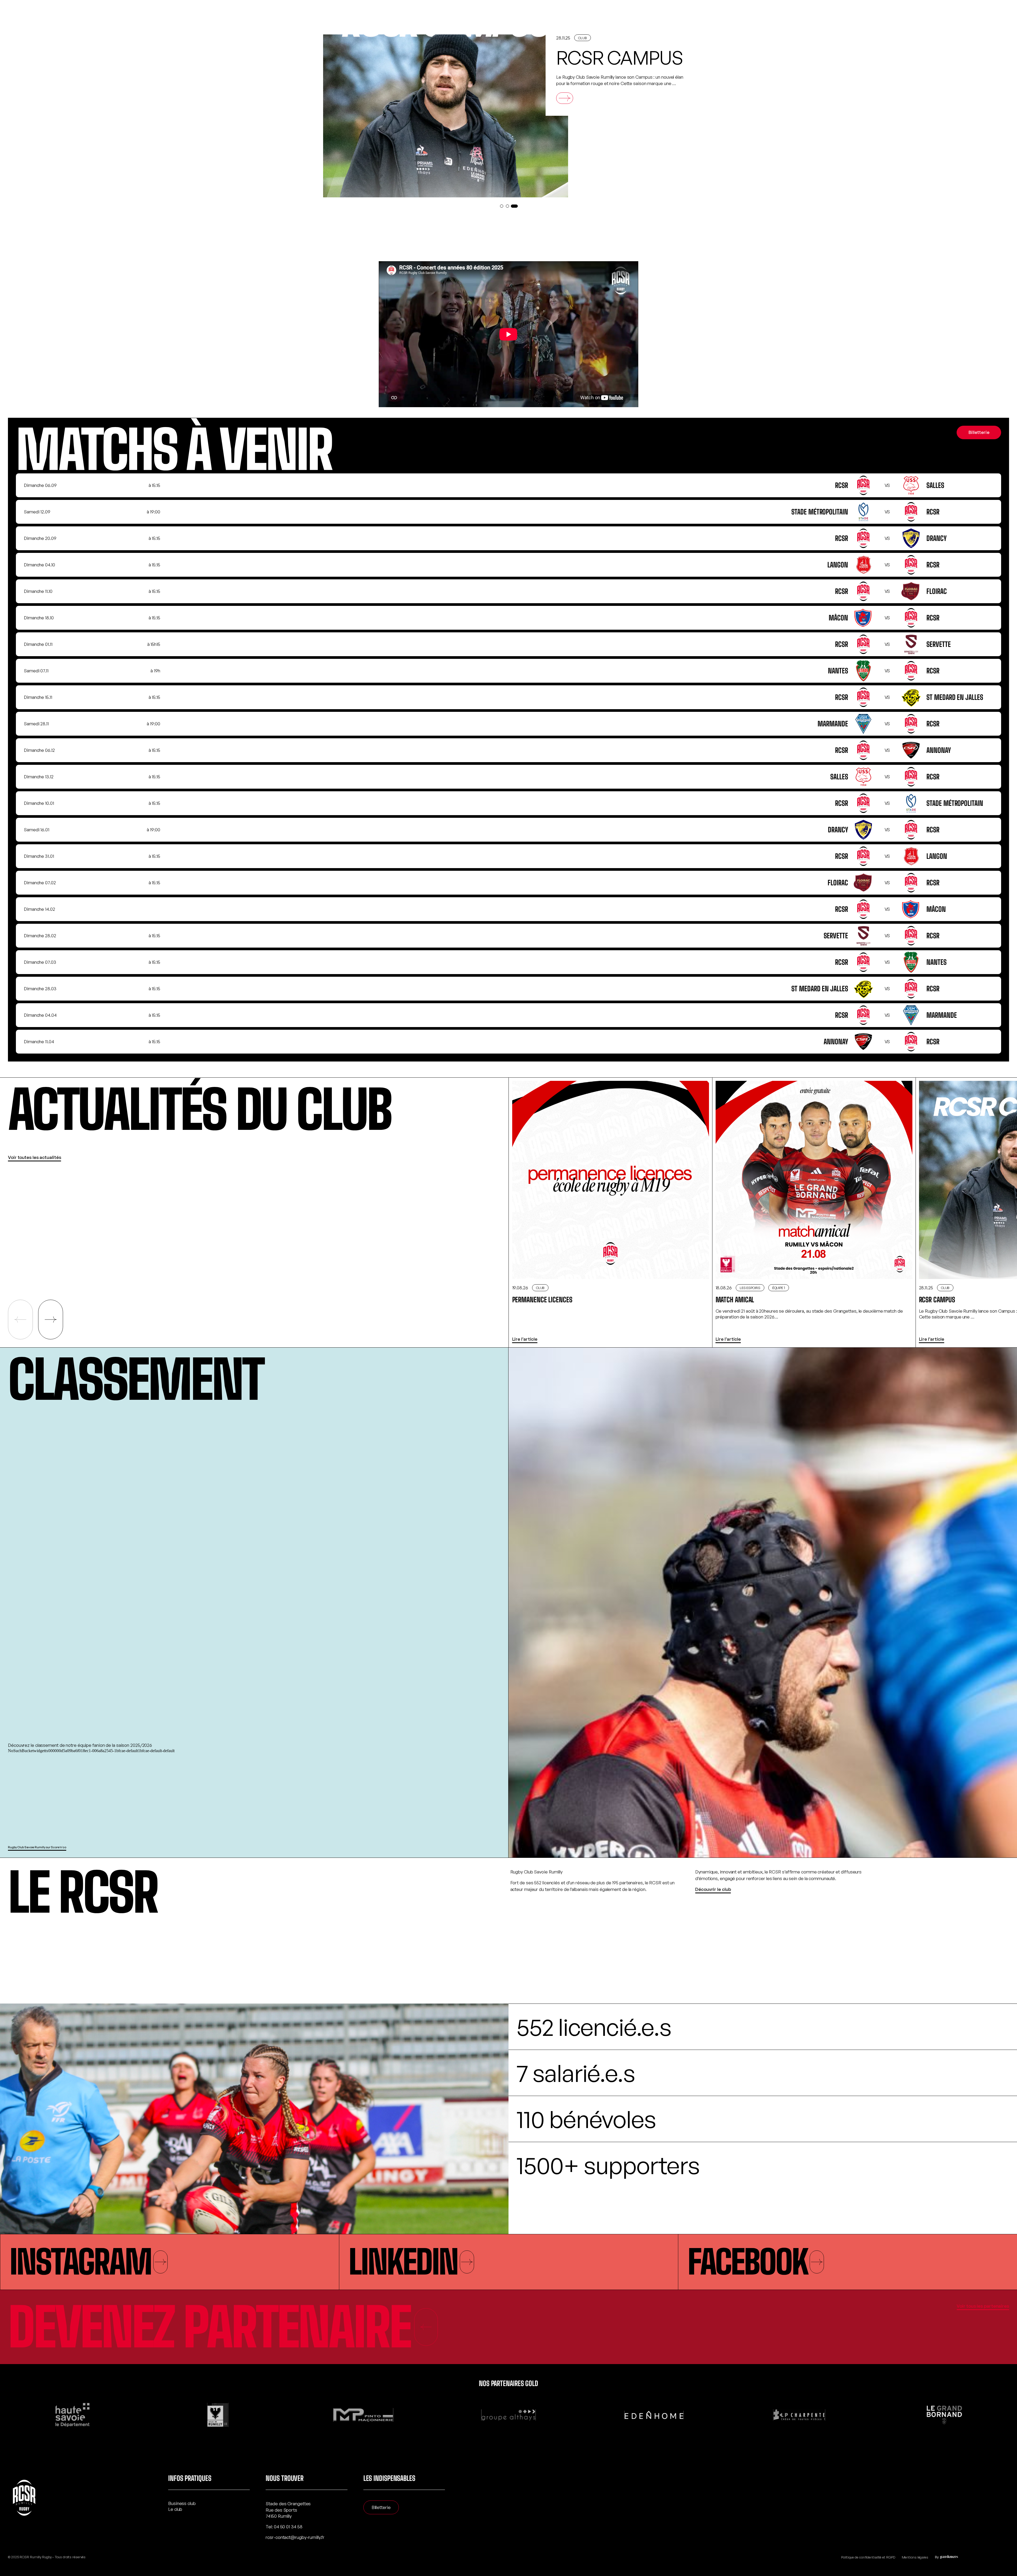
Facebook (748, 2262)
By (937, 2557)
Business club (182, 2503)
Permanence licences (606, 68)
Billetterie (979, 432)
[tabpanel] (507, 116)
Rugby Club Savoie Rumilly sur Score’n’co (37, 1847)
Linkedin (403, 2262)
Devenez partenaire (209, 2327)
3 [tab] (515, 206)
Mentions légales (915, 2557)
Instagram (80, 2262)
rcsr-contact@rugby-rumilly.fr (295, 2537)
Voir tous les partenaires (983, 2306)
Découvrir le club (713, 1889)
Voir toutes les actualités (34, 1157)
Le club (175, 2509)
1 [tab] (503, 206)
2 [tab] (510, 206)
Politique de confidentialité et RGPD (868, 2557)
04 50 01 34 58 (288, 2527)
